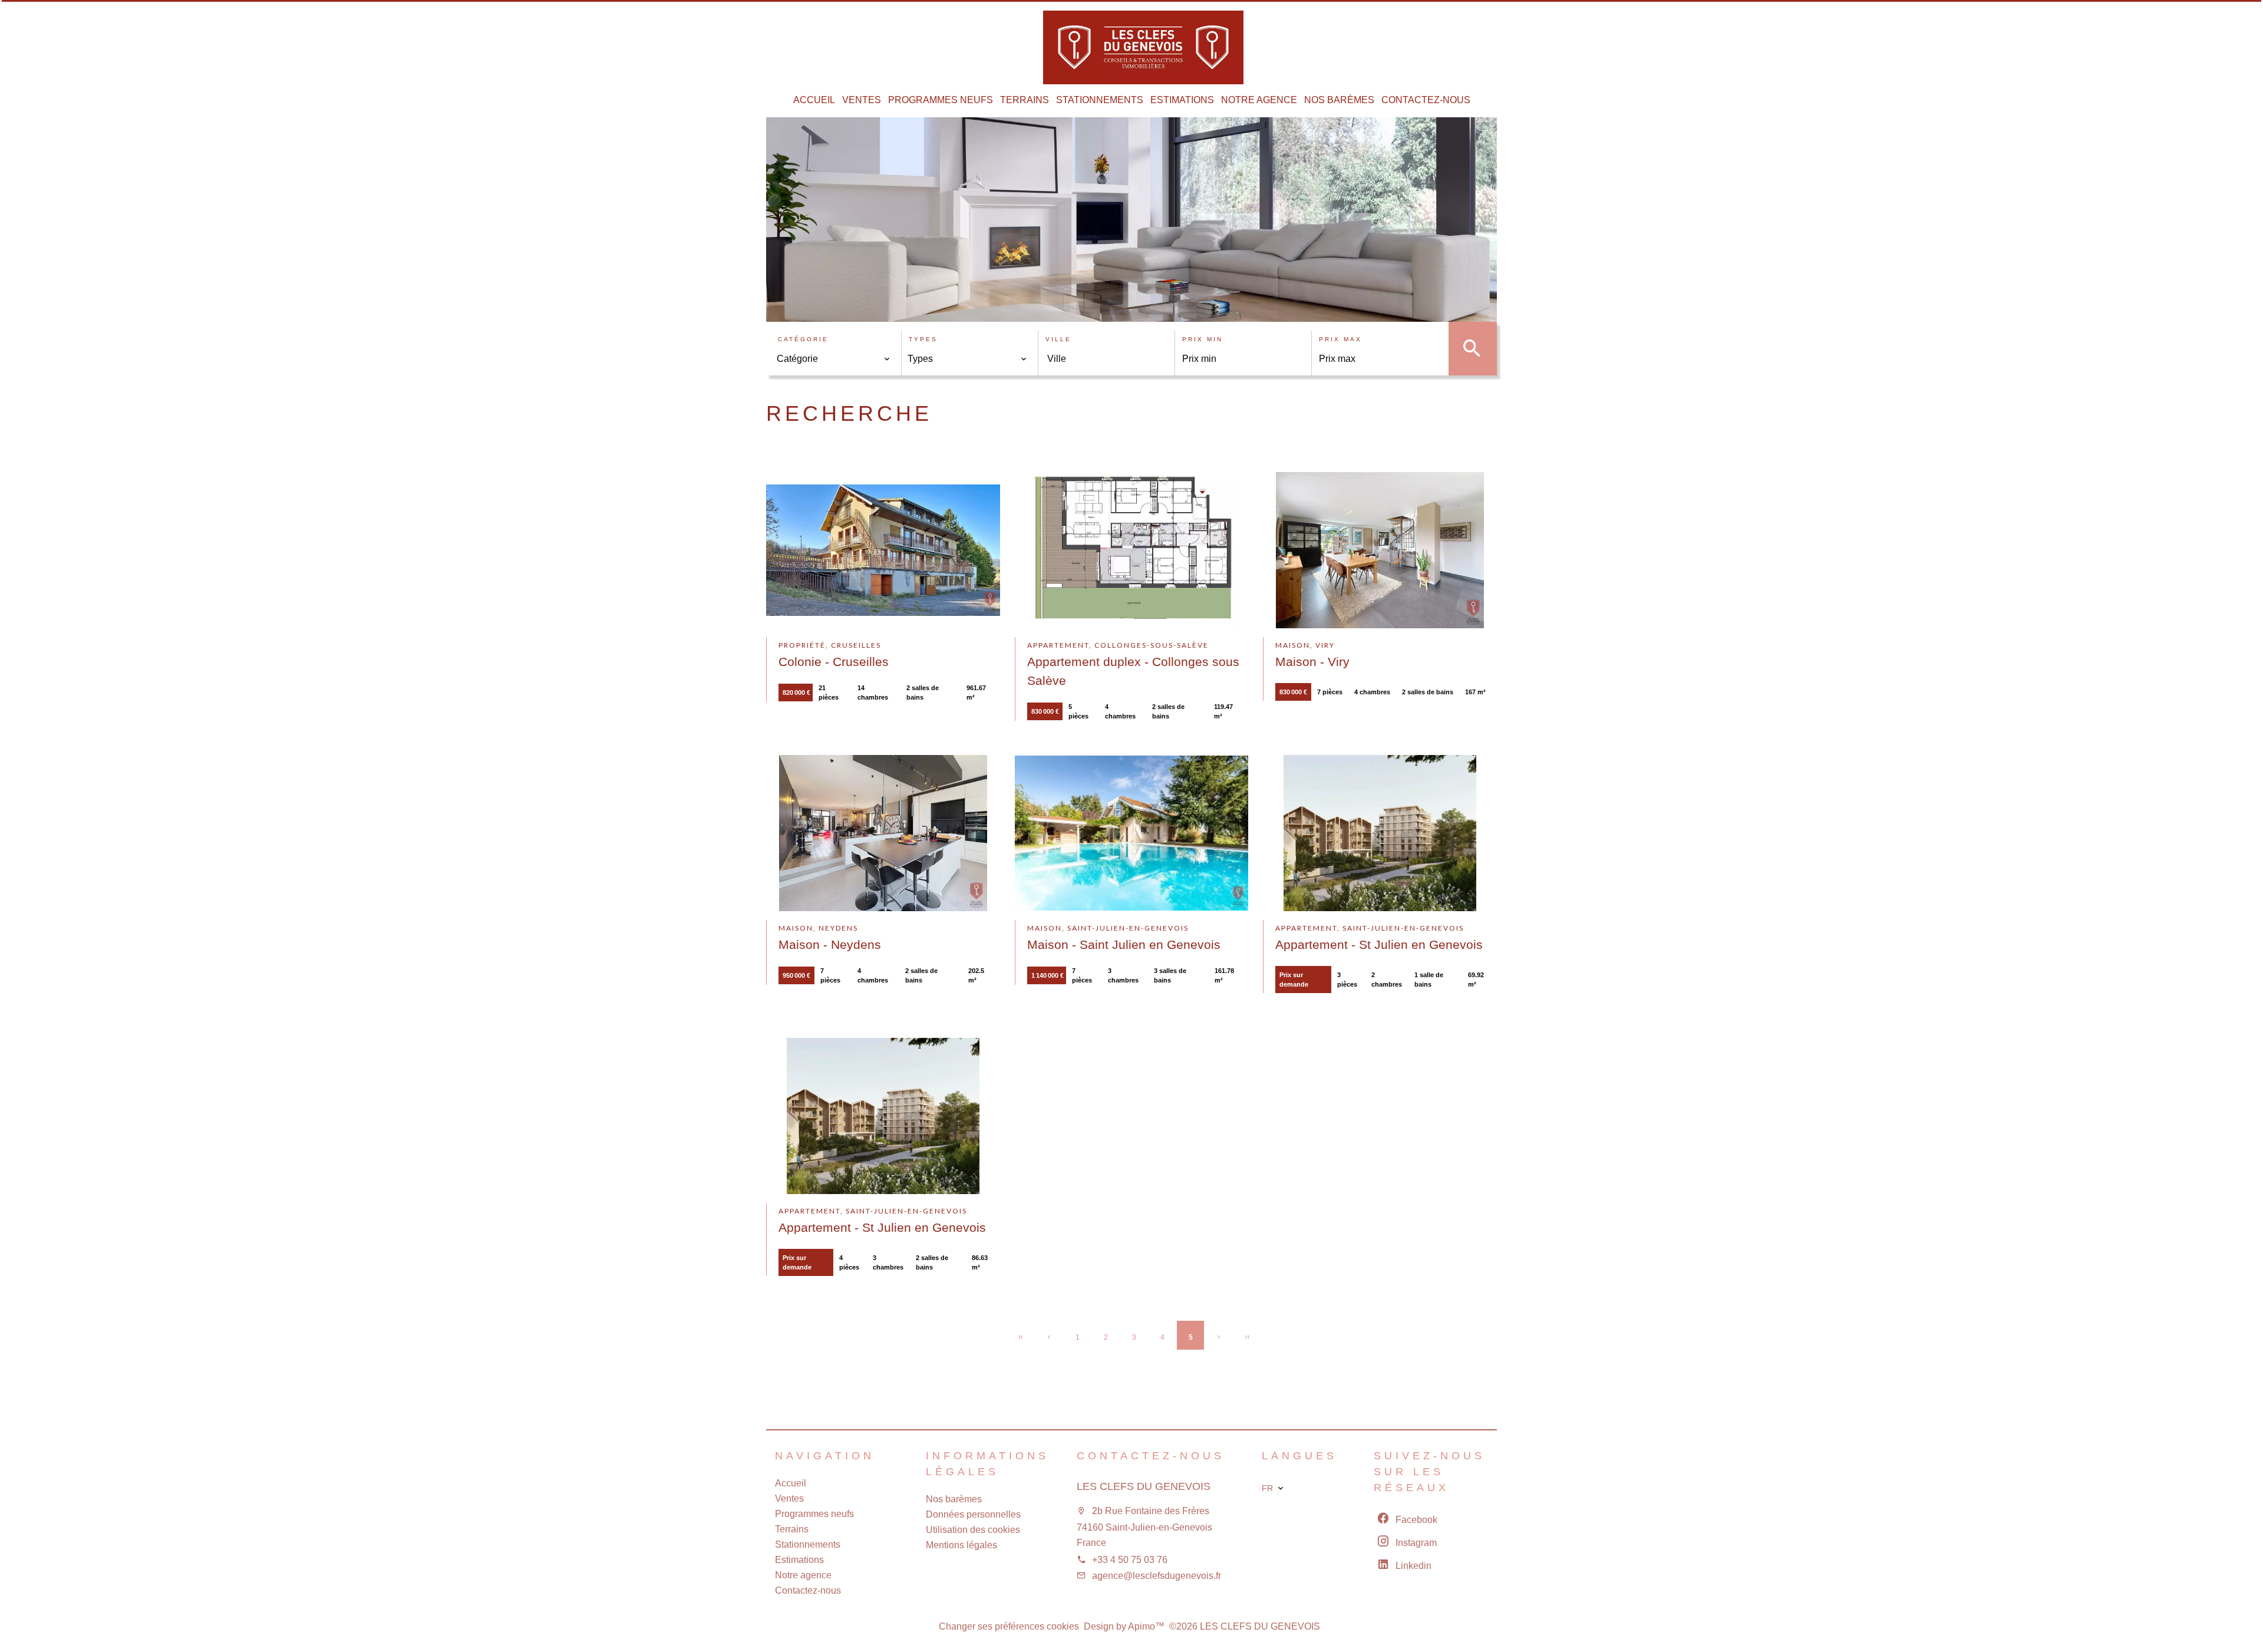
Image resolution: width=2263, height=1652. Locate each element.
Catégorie (803, 339)
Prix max (1340, 339)
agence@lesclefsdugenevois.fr (1157, 1576)
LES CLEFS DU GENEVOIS (1144, 1486)
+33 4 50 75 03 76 (1130, 1560)
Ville (1058, 339)
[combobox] (834, 359)
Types (923, 339)
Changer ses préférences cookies (1009, 1626)
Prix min (1203, 339)
